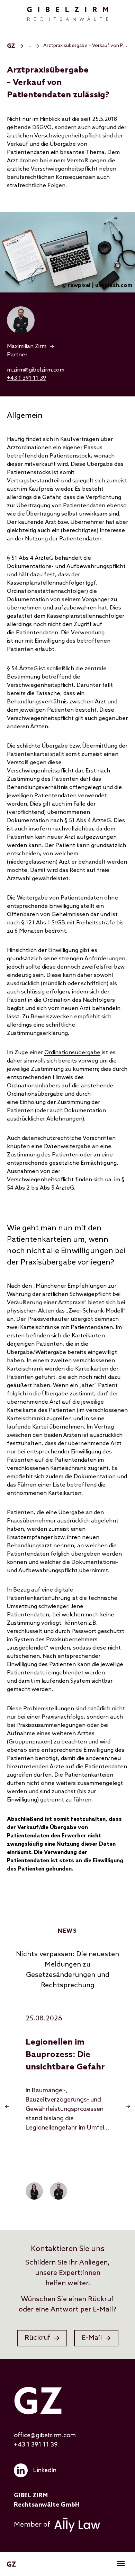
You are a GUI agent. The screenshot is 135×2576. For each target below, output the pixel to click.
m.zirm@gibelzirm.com (36, 370)
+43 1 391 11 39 (26, 378)
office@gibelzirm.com (45, 2435)
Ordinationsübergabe (72, 1053)
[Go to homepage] (11, 46)
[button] (33, 46)
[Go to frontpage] (68, 14)
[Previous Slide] (7, 2106)
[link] (67, 347)
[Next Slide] (128, 2106)
